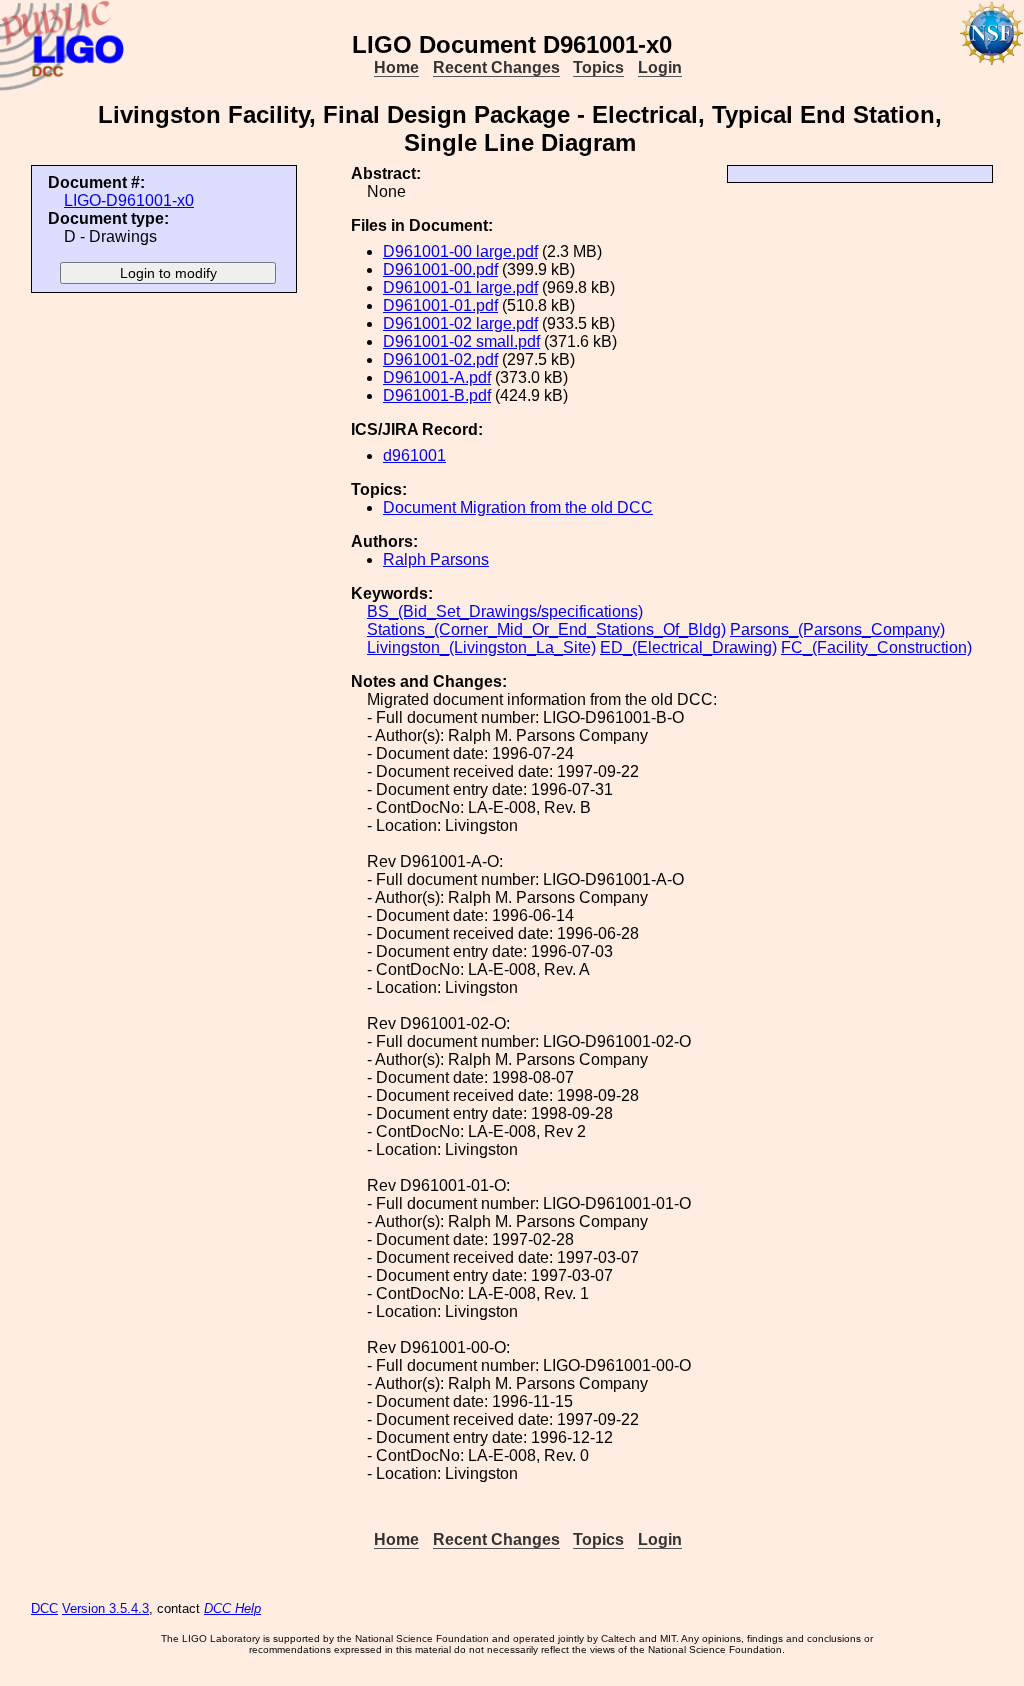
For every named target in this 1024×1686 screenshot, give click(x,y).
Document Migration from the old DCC (518, 507)
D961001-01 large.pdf (460, 287)
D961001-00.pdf (440, 269)
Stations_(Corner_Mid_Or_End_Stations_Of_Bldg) (546, 629)
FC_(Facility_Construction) (876, 647)
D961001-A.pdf (437, 377)
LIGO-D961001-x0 (129, 200)
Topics (598, 67)
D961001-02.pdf (440, 359)
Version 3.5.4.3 (105, 1608)
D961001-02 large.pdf (460, 323)
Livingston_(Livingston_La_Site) (481, 647)
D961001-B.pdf (437, 395)
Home (396, 67)
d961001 (414, 455)
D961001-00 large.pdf (460, 251)
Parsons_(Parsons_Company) (837, 629)
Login (660, 67)
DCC (44, 1608)
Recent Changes (496, 67)
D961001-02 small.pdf (461, 341)
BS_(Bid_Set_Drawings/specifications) (505, 611)
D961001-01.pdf (440, 305)
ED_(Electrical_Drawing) (688, 647)
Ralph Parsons (436, 559)
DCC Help (232, 1608)
